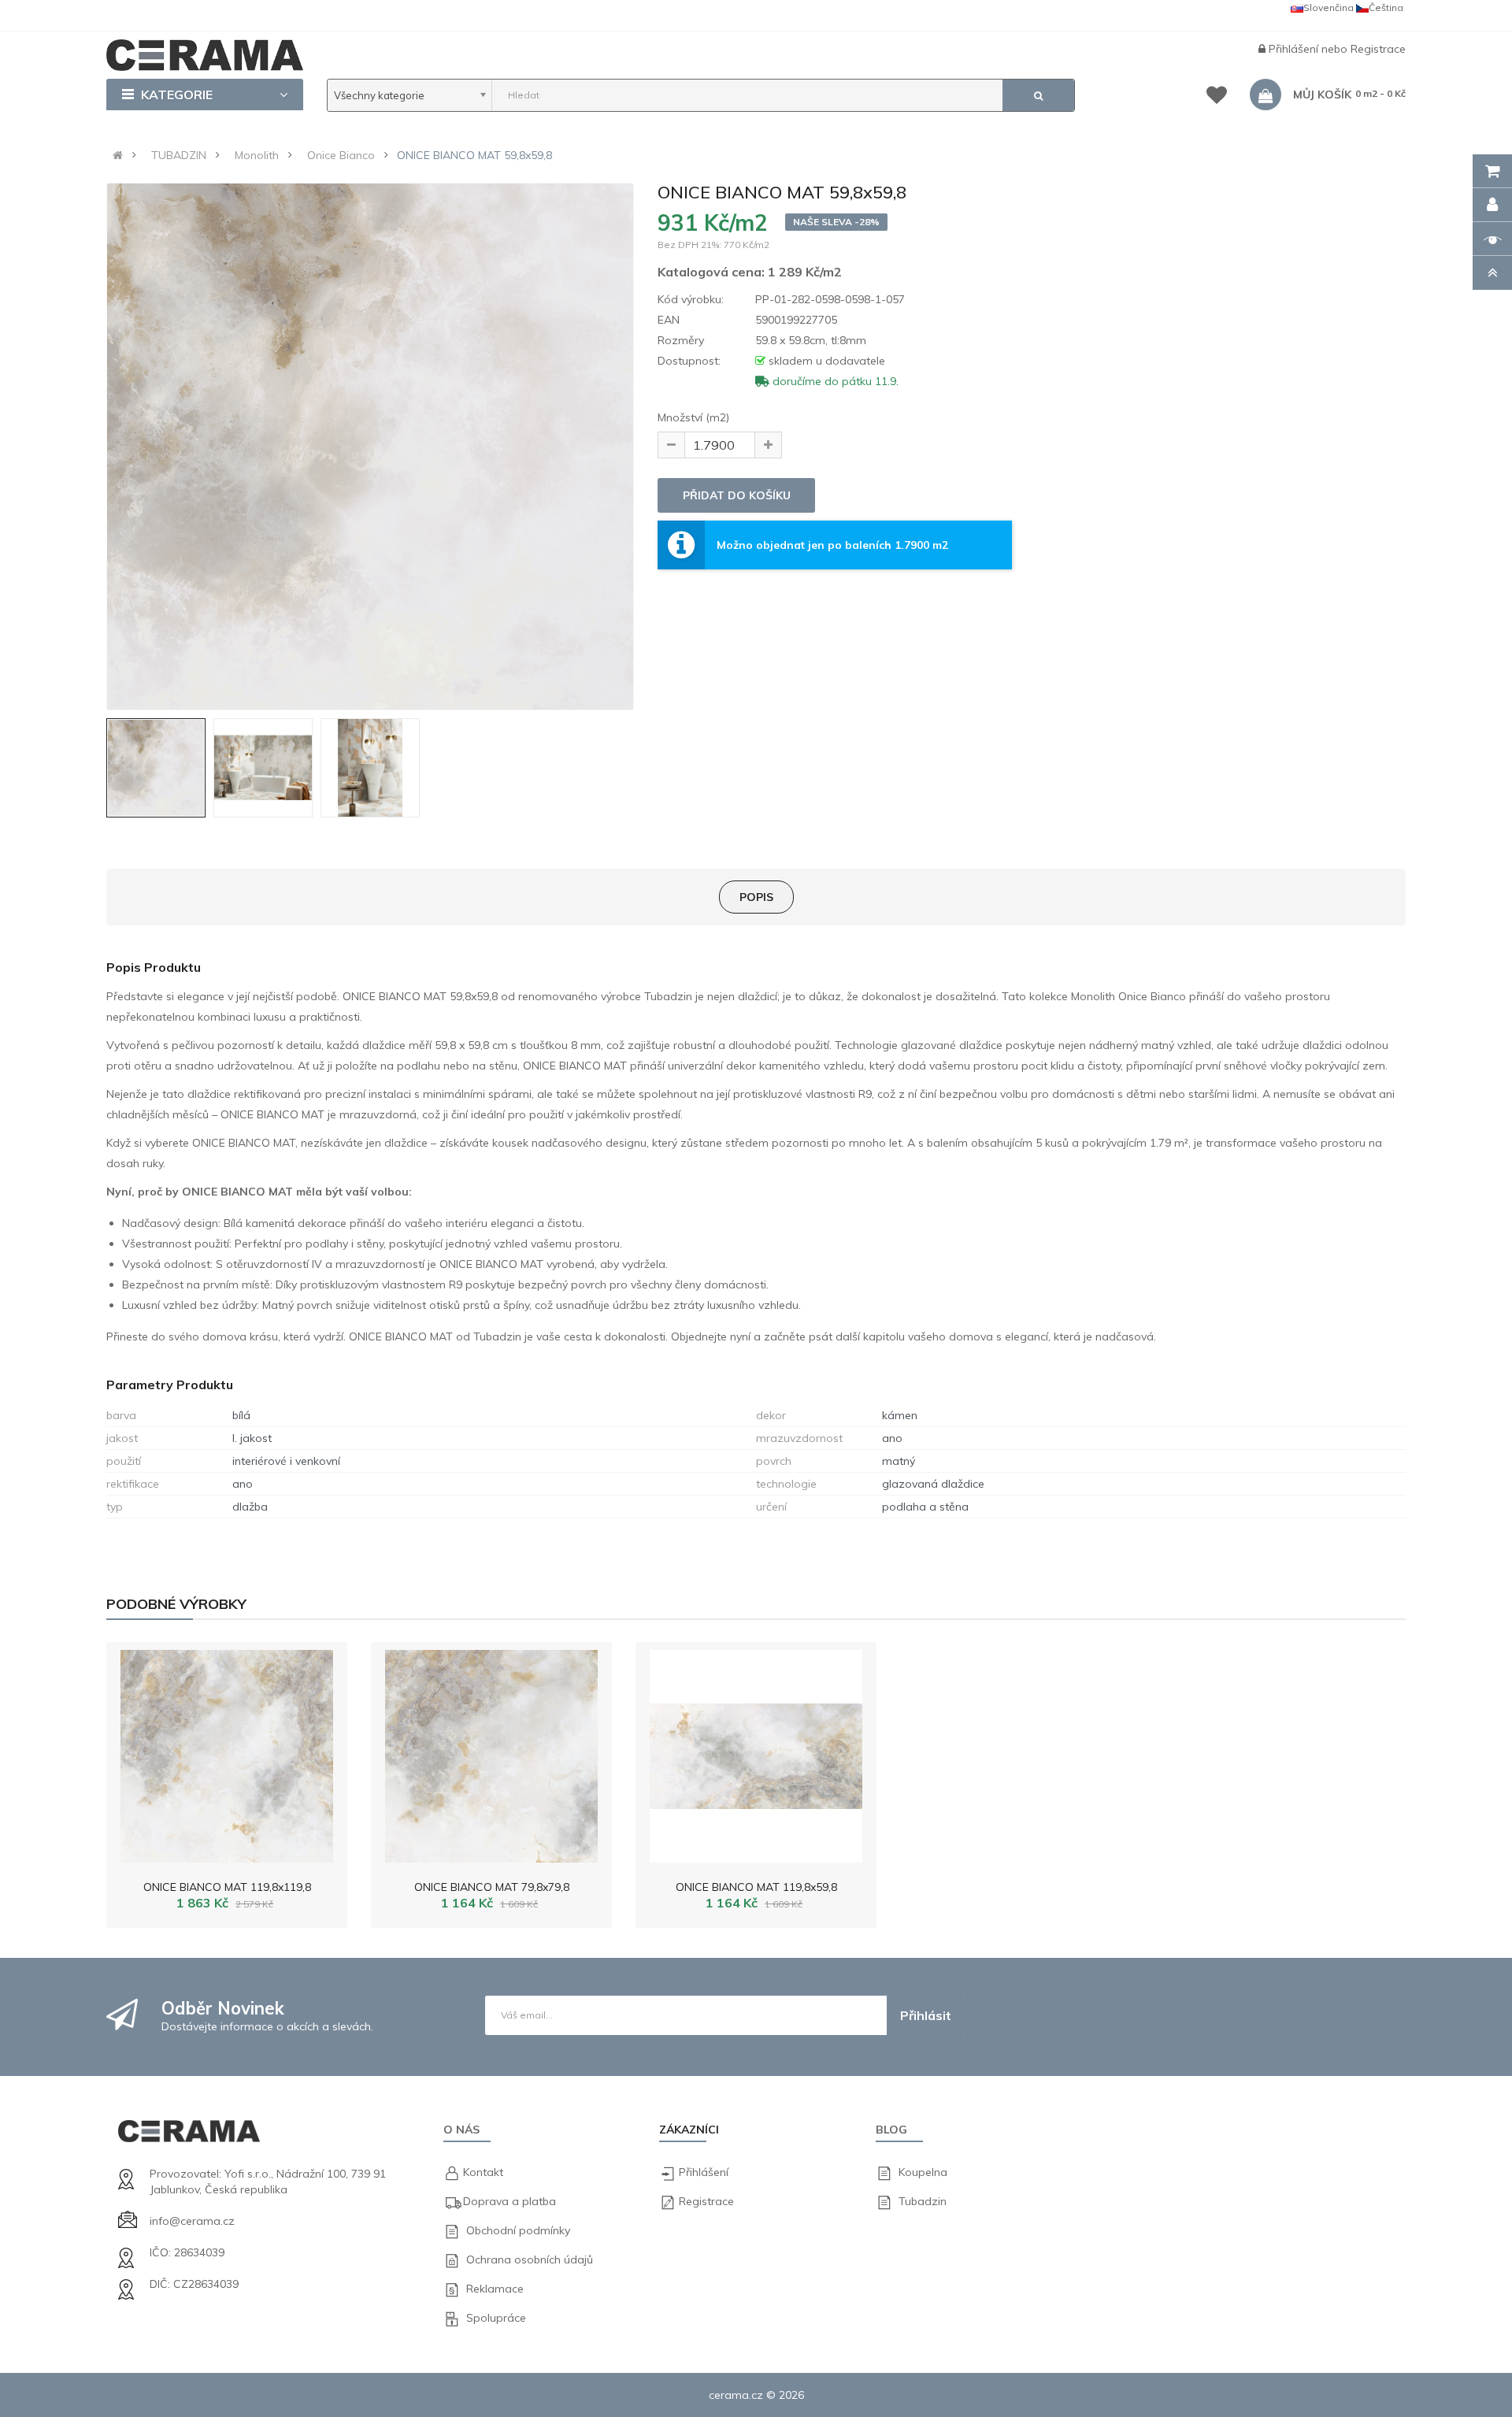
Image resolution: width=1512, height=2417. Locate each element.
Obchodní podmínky (518, 2230)
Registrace (1378, 49)
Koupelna (923, 2172)
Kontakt (483, 2172)
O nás (461, 2130)
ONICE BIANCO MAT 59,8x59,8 (474, 155)
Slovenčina (1329, 7)
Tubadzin (923, 2201)
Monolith (257, 155)
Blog (891, 2130)
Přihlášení (1295, 49)
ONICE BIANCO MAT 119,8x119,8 (227, 1887)
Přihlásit (926, 2015)
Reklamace (495, 2289)
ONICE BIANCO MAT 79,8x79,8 (492, 1887)
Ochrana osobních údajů (530, 2259)
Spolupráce (496, 2318)
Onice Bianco (341, 155)
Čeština (1386, 7)
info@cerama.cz (192, 2221)
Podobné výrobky (176, 1604)
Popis (756, 897)
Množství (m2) (693, 417)
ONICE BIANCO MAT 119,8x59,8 (756, 1887)
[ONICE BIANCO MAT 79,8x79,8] (491, 1752)
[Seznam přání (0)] (1217, 98)
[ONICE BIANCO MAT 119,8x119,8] (227, 1752)
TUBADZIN (179, 155)
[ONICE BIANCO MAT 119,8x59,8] (756, 1752)
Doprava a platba (510, 2201)
